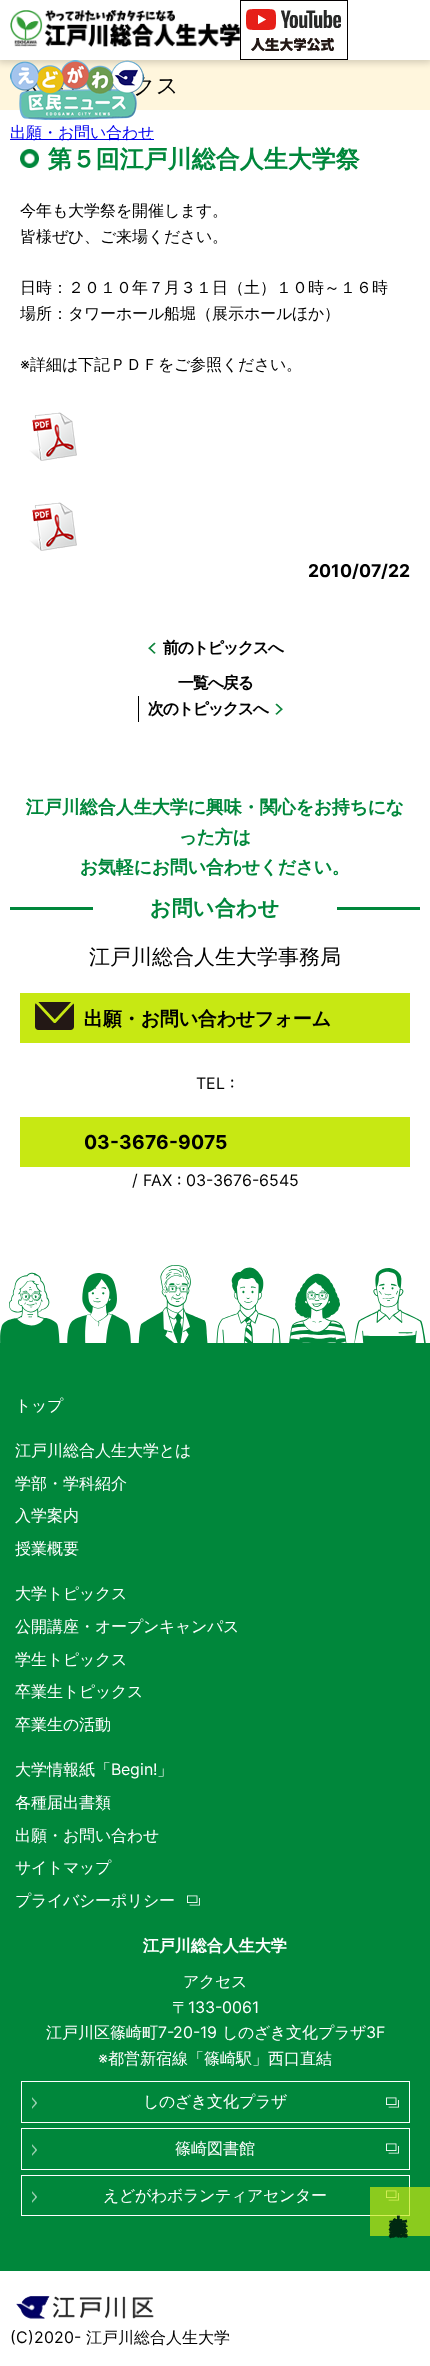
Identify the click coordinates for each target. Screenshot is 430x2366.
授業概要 (47, 1548)
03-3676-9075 (155, 1142)
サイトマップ (63, 1867)
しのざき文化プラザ (215, 2101)
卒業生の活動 (63, 1724)
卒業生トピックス (79, 1691)
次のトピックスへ (208, 708)
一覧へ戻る (215, 682)
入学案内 (47, 1515)
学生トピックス (71, 1659)
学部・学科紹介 (71, 1483)
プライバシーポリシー (95, 1900)
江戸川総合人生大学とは (103, 1450)
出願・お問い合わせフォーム (207, 1018)
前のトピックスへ (223, 647)
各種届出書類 (63, 1802)
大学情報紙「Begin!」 (94, 1769)
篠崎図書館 (215, 2148)
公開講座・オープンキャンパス (127, 1626)
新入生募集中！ (400, 2211)
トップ (39, 1405)
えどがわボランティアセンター (215, 2195)
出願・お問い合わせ (82, 132)
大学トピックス (71, 1593)
